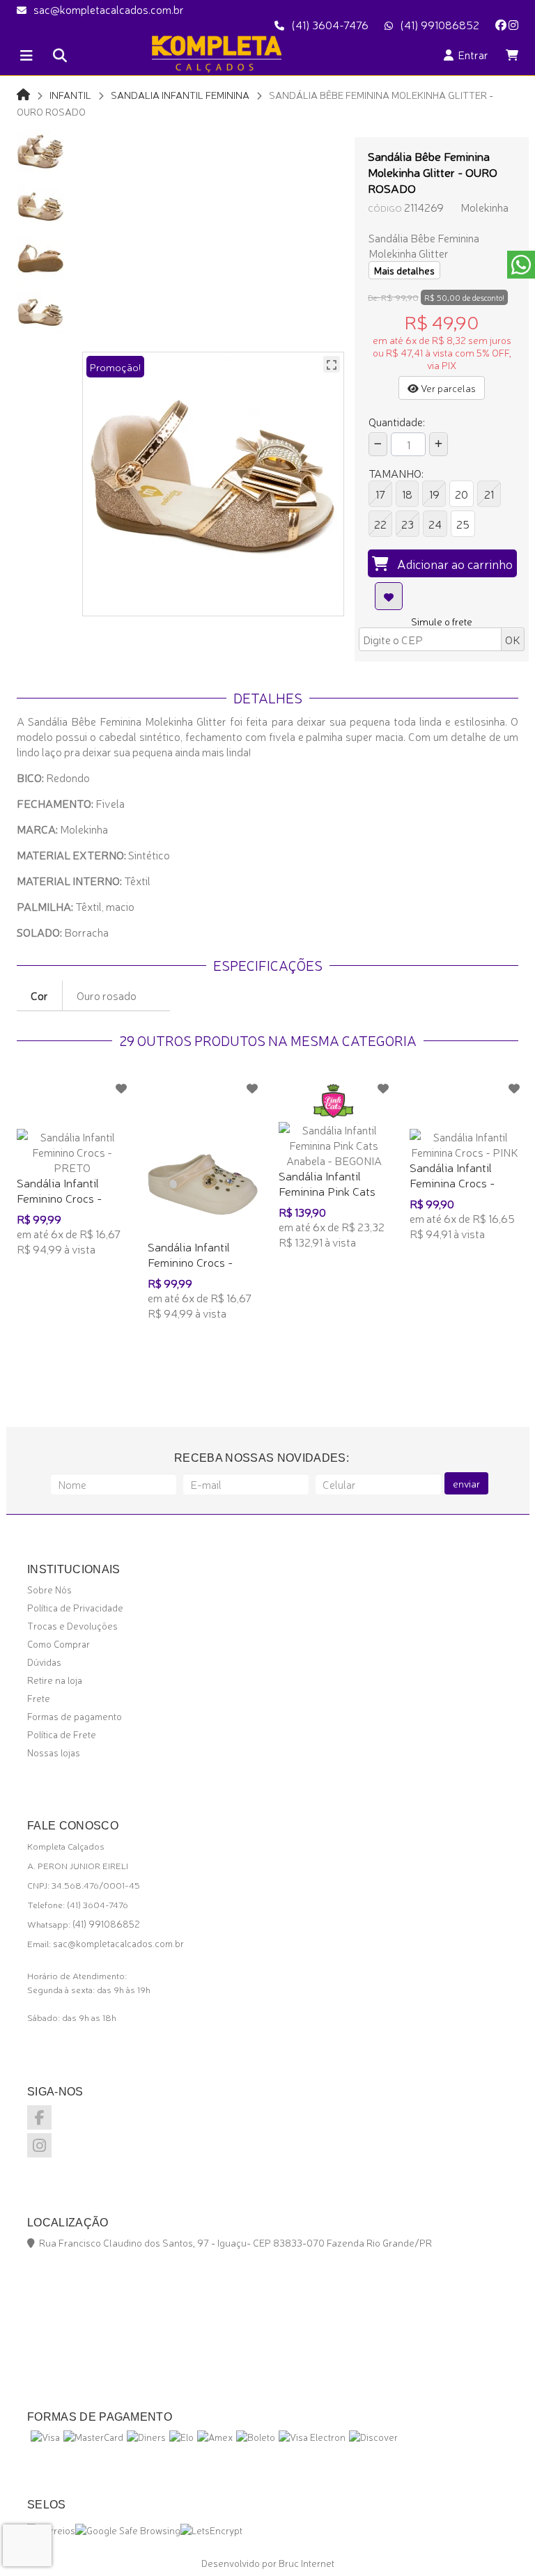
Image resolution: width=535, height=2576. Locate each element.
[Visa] (45, 2437)
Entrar (471, 54)
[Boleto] (256, 2437)
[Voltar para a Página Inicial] (23, 94)
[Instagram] (513, 24)
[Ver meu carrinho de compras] (512, 54)
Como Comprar (59, 1644)
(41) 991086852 (440, 24)
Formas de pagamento (75, 1716)
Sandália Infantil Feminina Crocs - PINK (452, 1182)
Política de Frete (62, 1734)
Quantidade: (397, 421)
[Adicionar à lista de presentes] (389, 596)
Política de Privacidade (75, 1607)
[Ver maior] (332, 364)
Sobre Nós (49, 1589)
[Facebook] (501, 24)
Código (385, 208)
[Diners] (146, 2437)
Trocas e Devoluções (72, 1625)
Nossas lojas (54, 1752)
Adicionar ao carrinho (451, 563)
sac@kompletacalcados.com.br (109, 9)
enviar (466, 1483)
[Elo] (181, 2437)
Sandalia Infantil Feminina (180, 94)
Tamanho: (396, 473)
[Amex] (215, 2437)
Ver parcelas (447, 388)
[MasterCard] (93, 2437)
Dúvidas (44, 1662)
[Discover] (373, 2437)
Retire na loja (55, 1680)
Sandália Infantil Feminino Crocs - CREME (190, 1262)
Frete (39, 1698)
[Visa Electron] (312, 2437)
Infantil (70, 94)
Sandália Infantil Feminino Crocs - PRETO (59, 1197)
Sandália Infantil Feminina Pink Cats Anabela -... (327, 1191)
